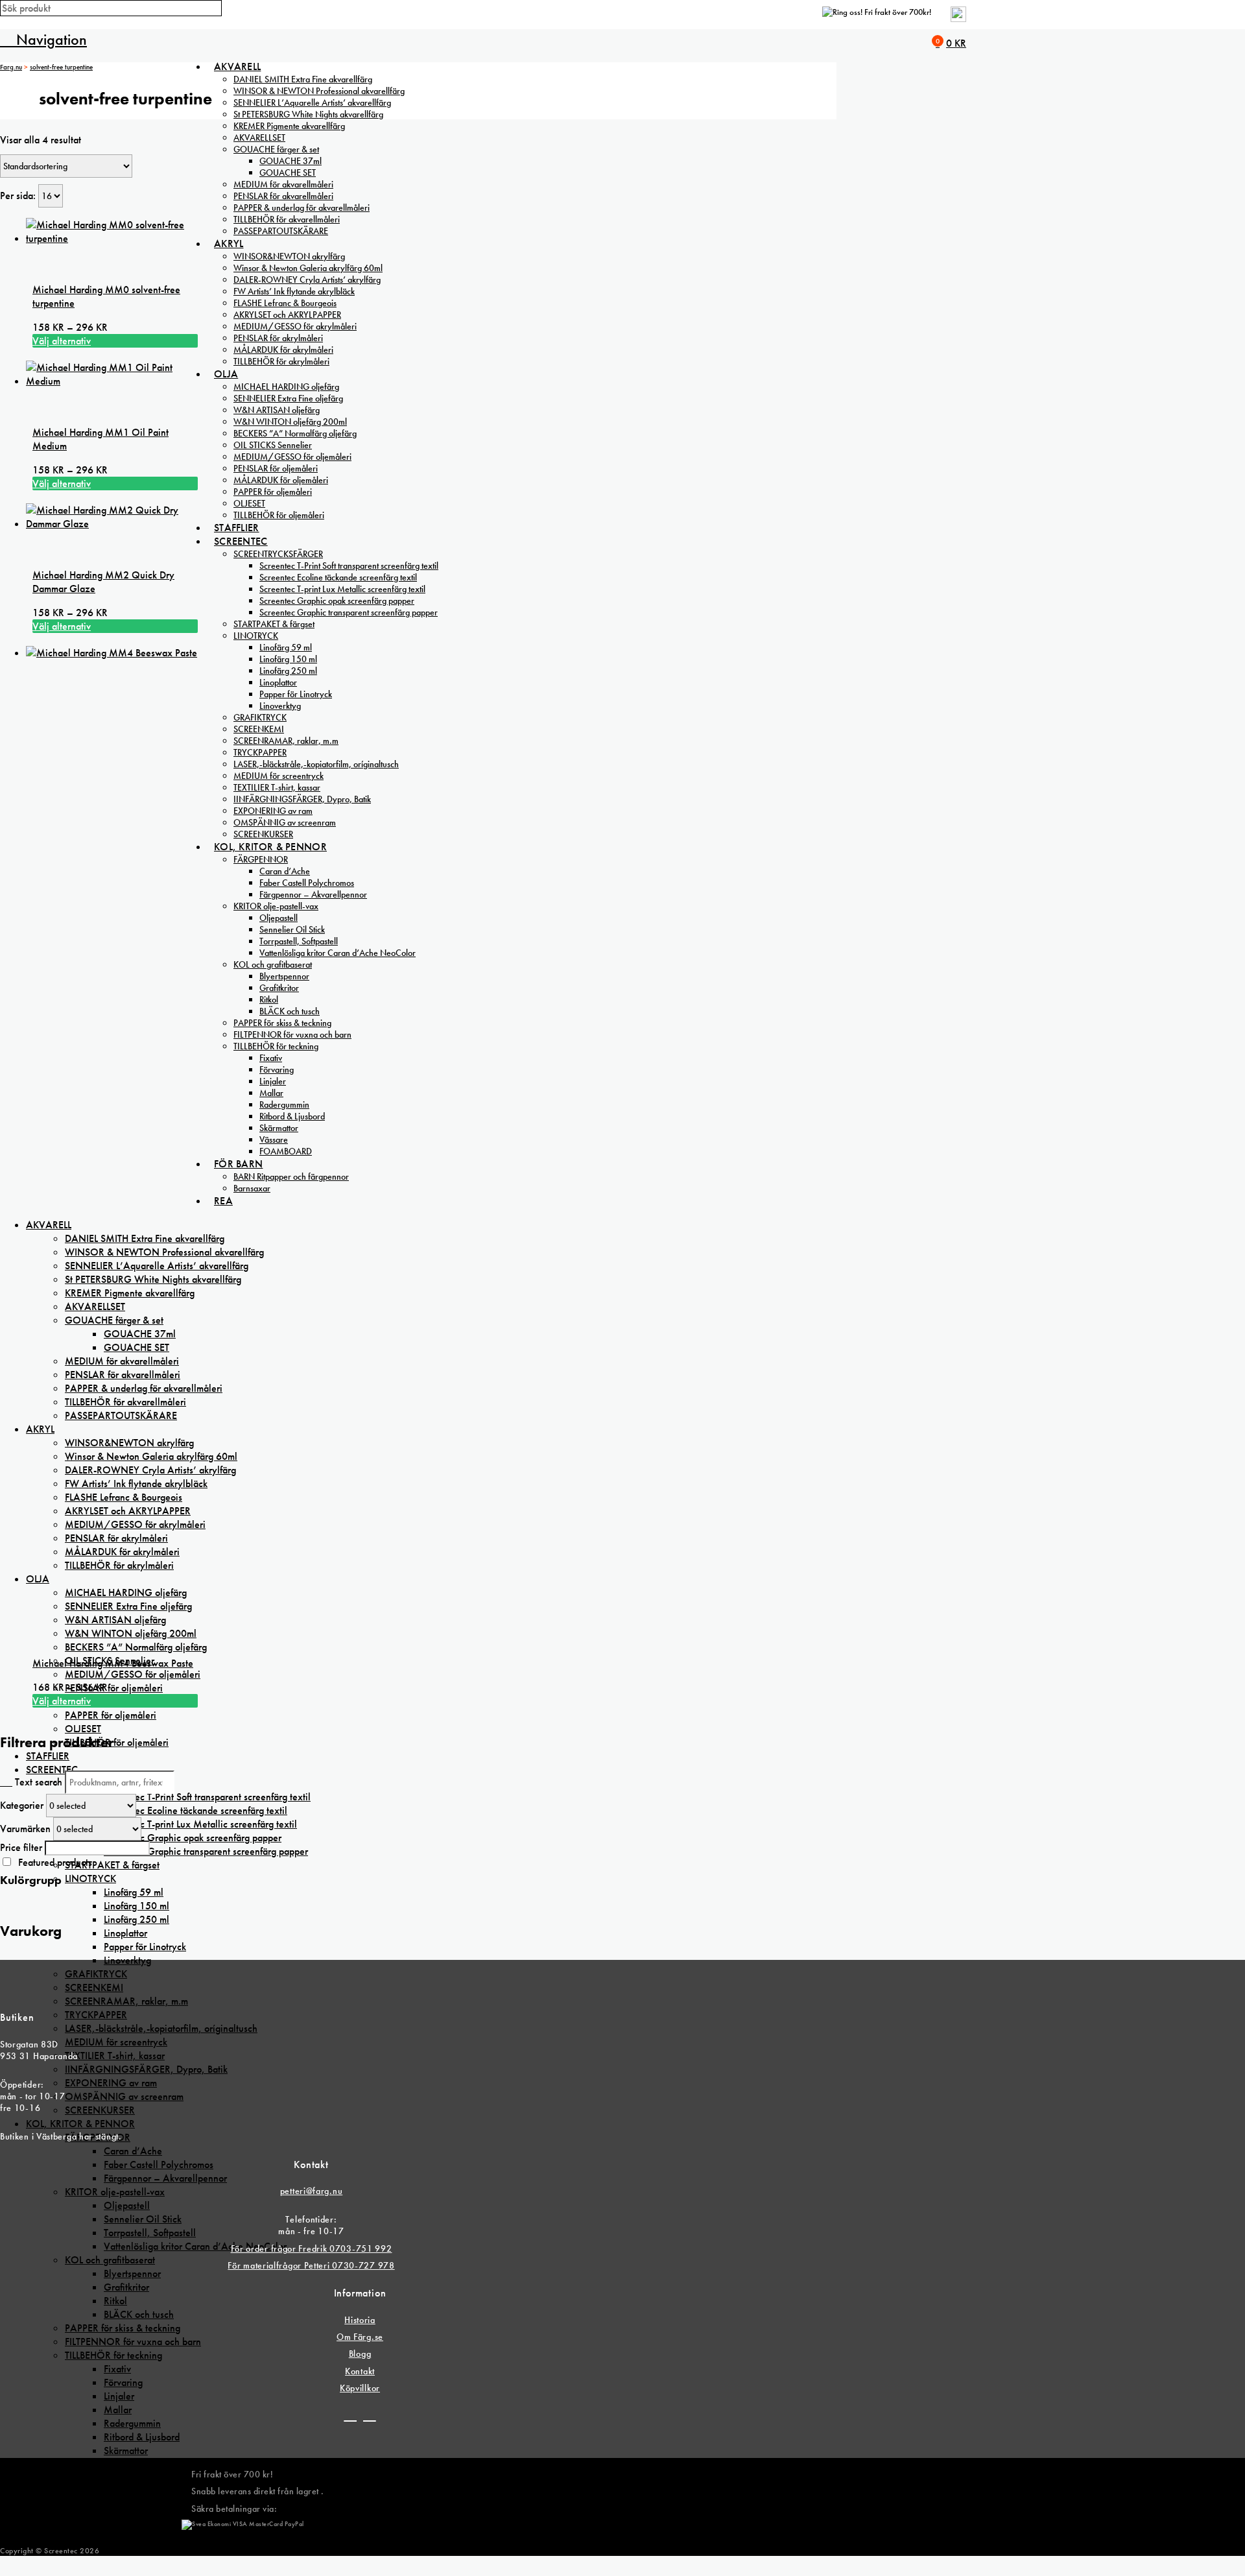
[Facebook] (350, 2416)
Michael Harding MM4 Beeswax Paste (113, 1663)
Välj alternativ (62, 341)
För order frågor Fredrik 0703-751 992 (312, 2248)
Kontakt (360, 2371)
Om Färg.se (360, 2337)
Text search (39, 1782)
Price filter (21, 1847)
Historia (360, 2320)
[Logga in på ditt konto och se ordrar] (958, 19)
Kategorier (22, 1805)
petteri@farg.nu (312, 2191)
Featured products (55, 1862)
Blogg (360, 2354)
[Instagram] (370, 2416)
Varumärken (25, 1829)
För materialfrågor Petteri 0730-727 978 (311, 2265)
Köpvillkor (360, 2388)
